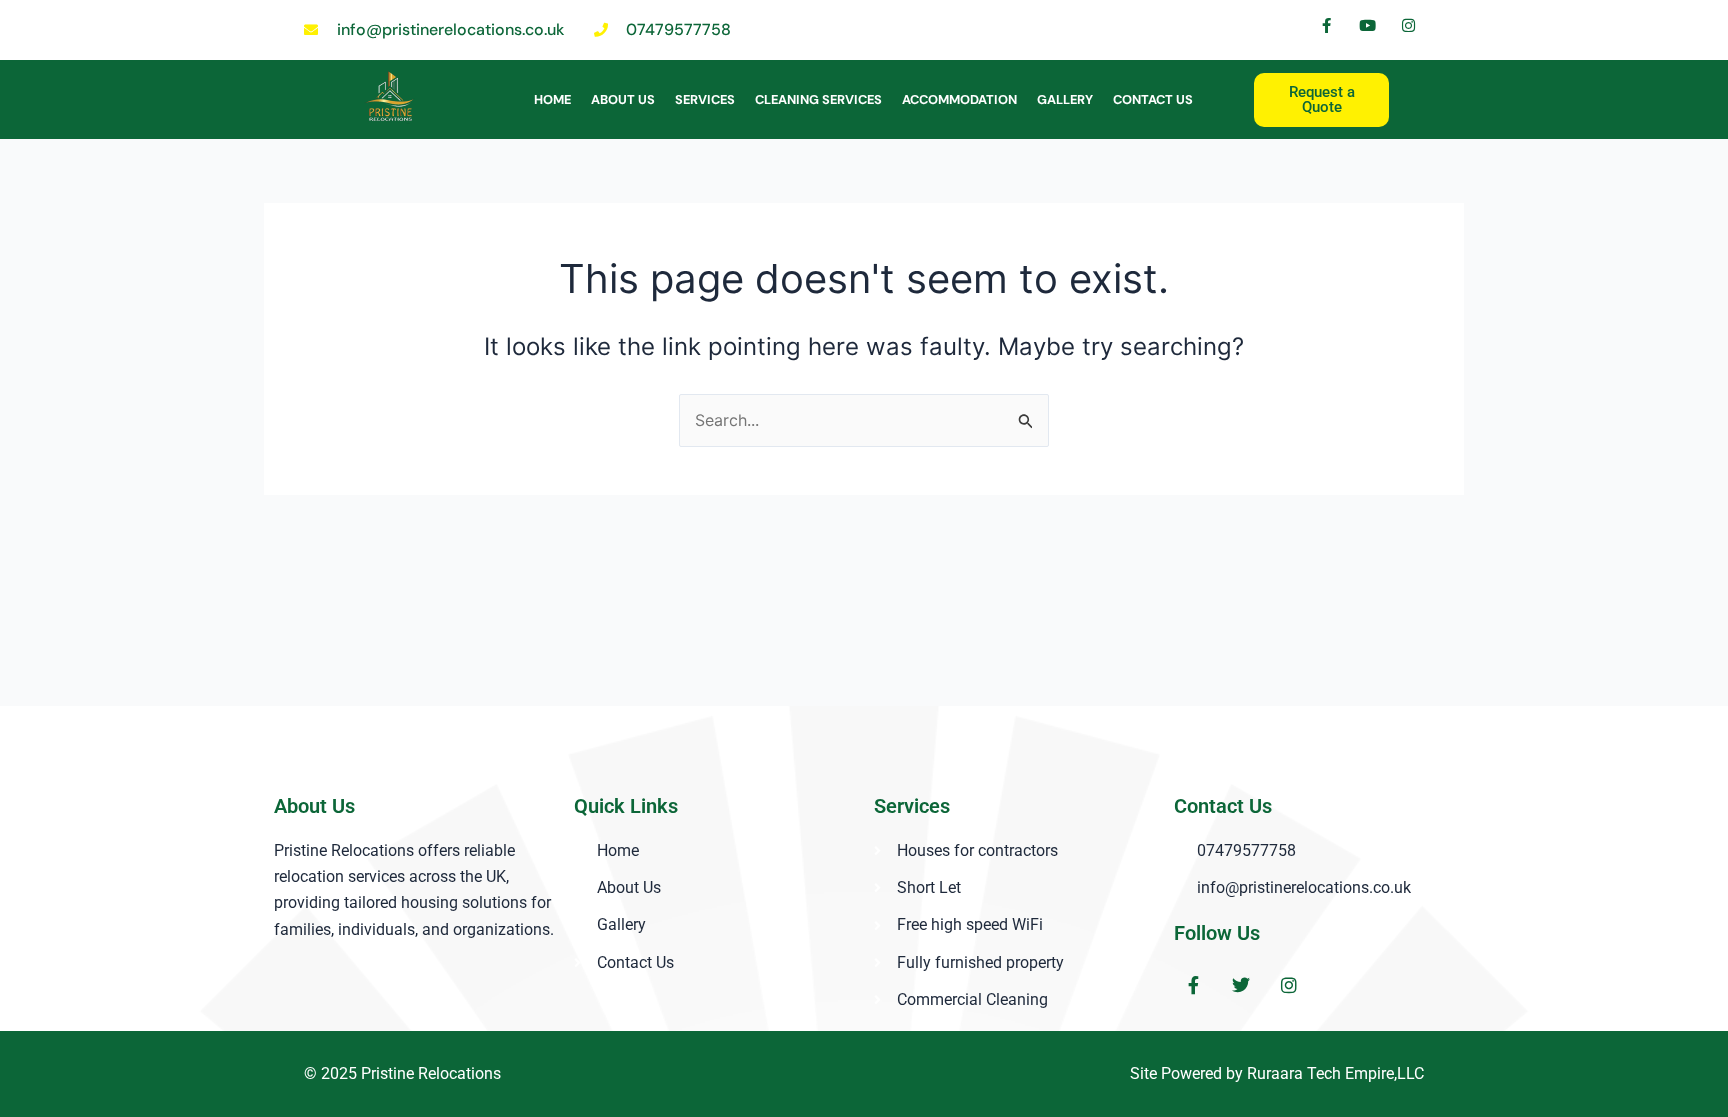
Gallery (1065, 99)
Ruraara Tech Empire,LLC (1335, 1073)
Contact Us (1153, 99)
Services (705, 99)
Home (552, 99)
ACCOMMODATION (959, 99)
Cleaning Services (818, 99)
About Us (623, 99)
